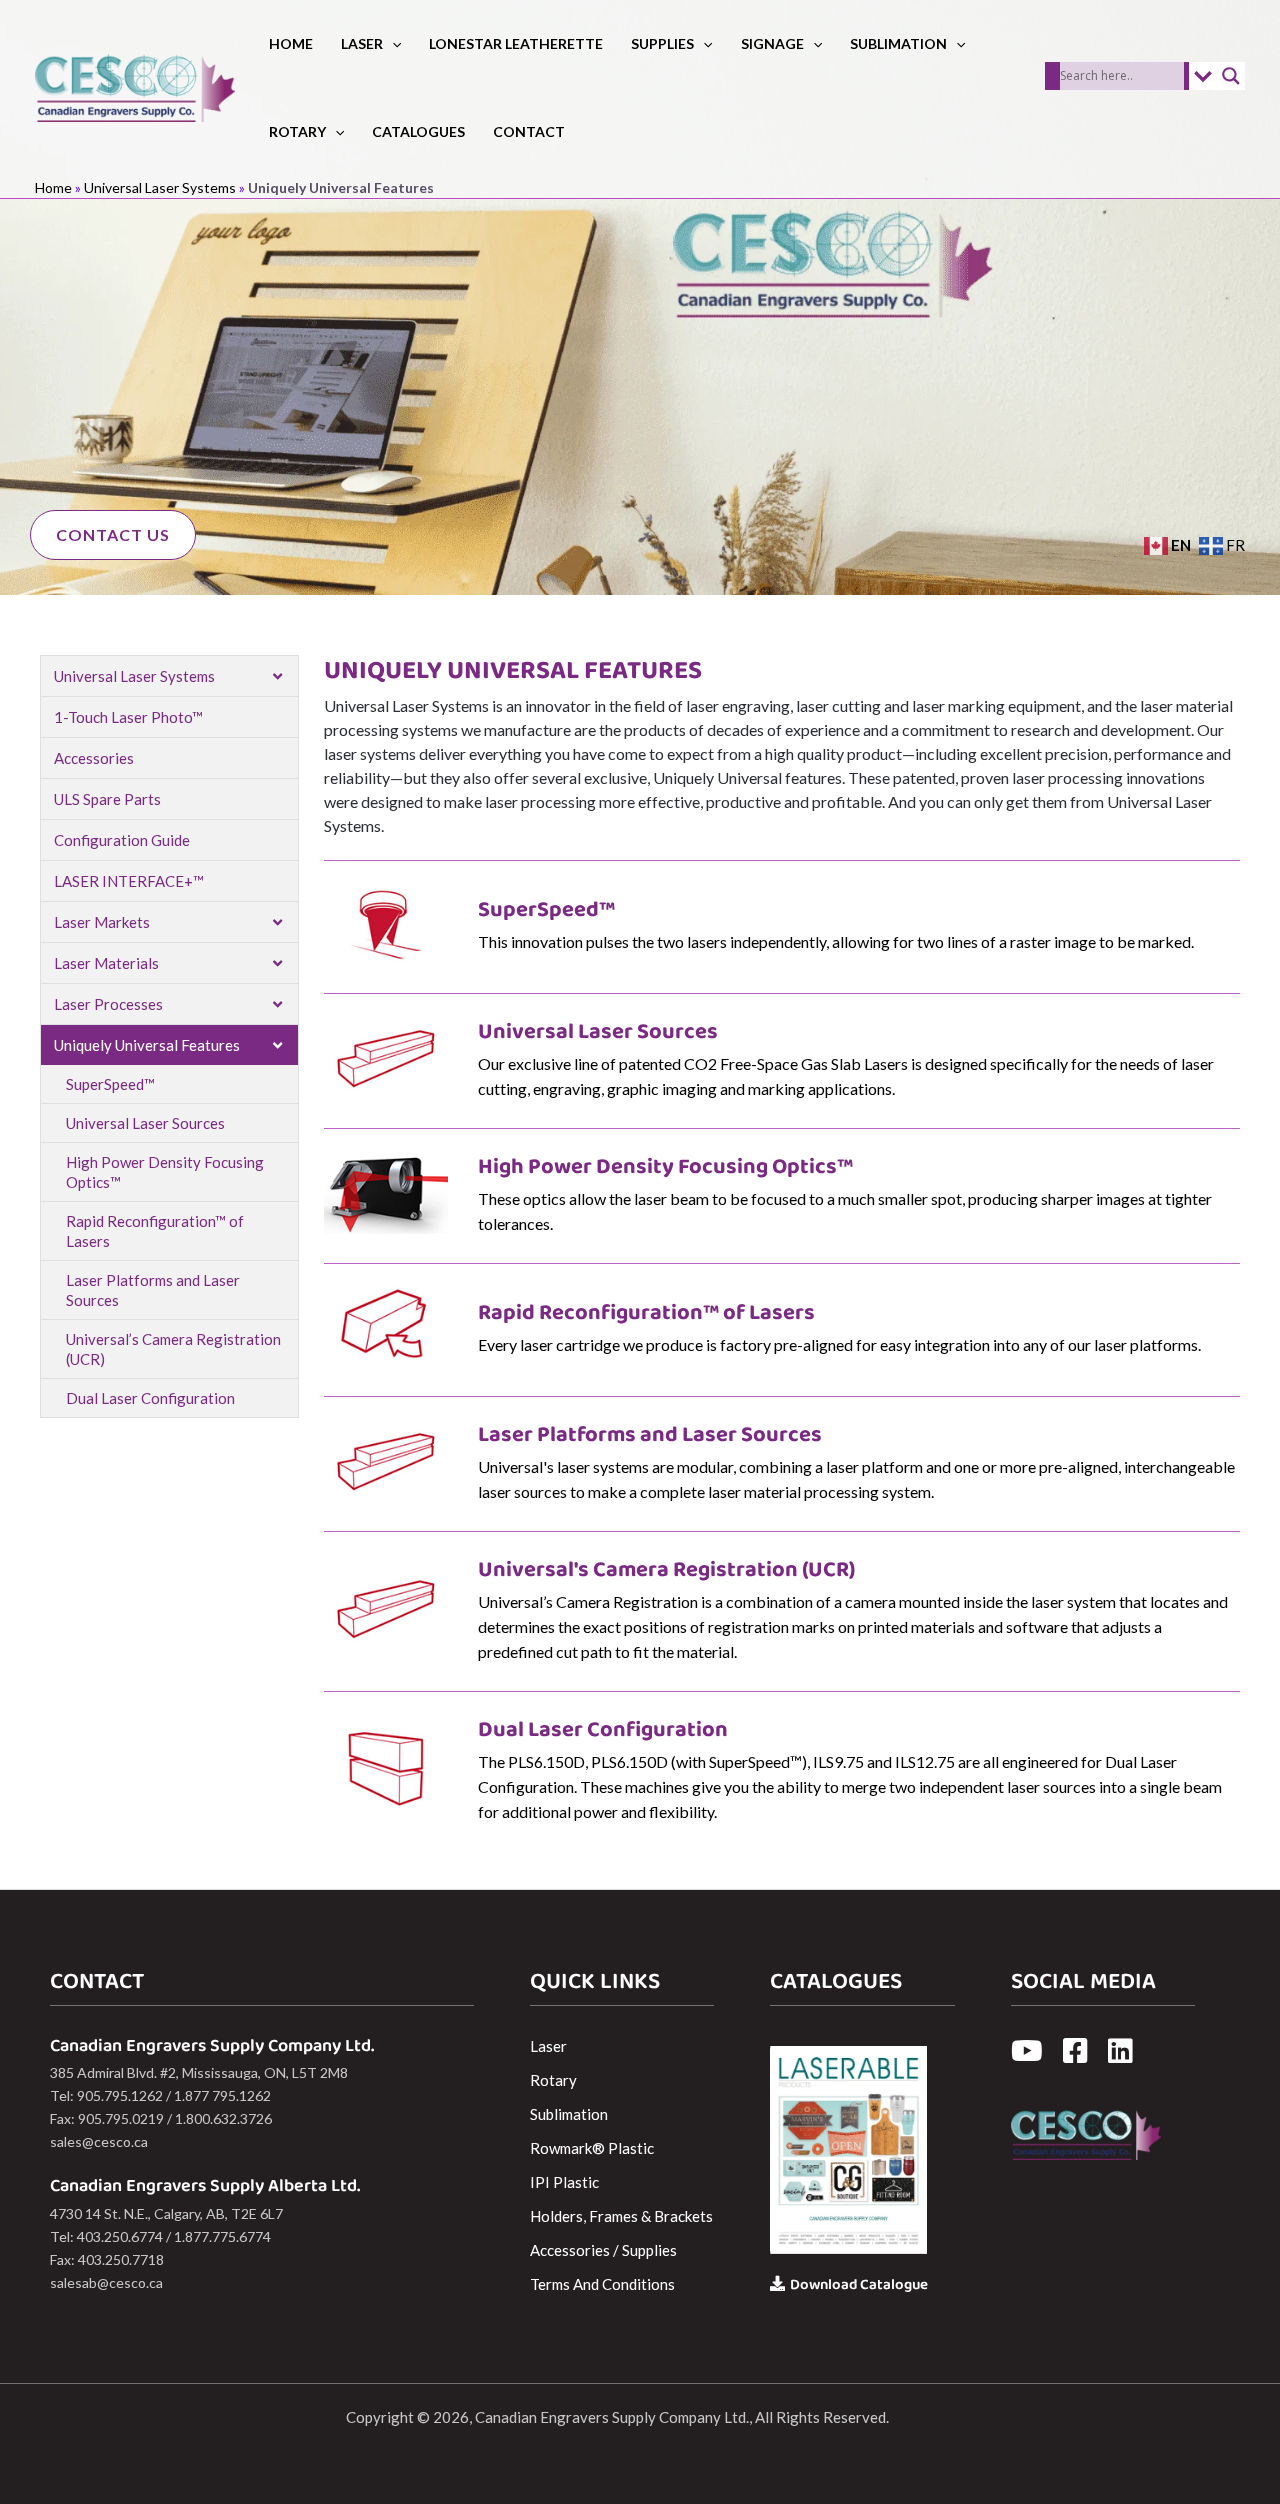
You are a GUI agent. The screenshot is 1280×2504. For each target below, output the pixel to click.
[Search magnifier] (1231, 76)
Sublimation (898, 43)
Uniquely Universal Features (147, 1045)
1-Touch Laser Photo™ (128, 717)
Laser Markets (102, 922)
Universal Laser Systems (160, 187)
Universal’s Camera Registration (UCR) (173, 1349)
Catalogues (418, 131)
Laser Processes (108, 1004)
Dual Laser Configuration (150, 1398)
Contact (529, 131)
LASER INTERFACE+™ (129, 881)
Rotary (297, 131)
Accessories (94, 758)
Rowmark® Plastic (592, 2148)
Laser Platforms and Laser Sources (153, 1290)
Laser (362, 43)
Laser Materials (106, 963)
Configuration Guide (122, 840)
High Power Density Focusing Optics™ (165, 1172)
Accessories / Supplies (603, 2250)
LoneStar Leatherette (516, 43)
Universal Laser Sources (145, 1123)
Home (291, 43)
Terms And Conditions (602, 2284)
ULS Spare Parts (107, 799)
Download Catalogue (859, 2285)
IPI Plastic (564, 2182)
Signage (772, 43)
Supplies (662, 43)
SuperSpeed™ (110, 1084)
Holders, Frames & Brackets (621, 2216)
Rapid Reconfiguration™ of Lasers (155, 1231)
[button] (392, 43)
